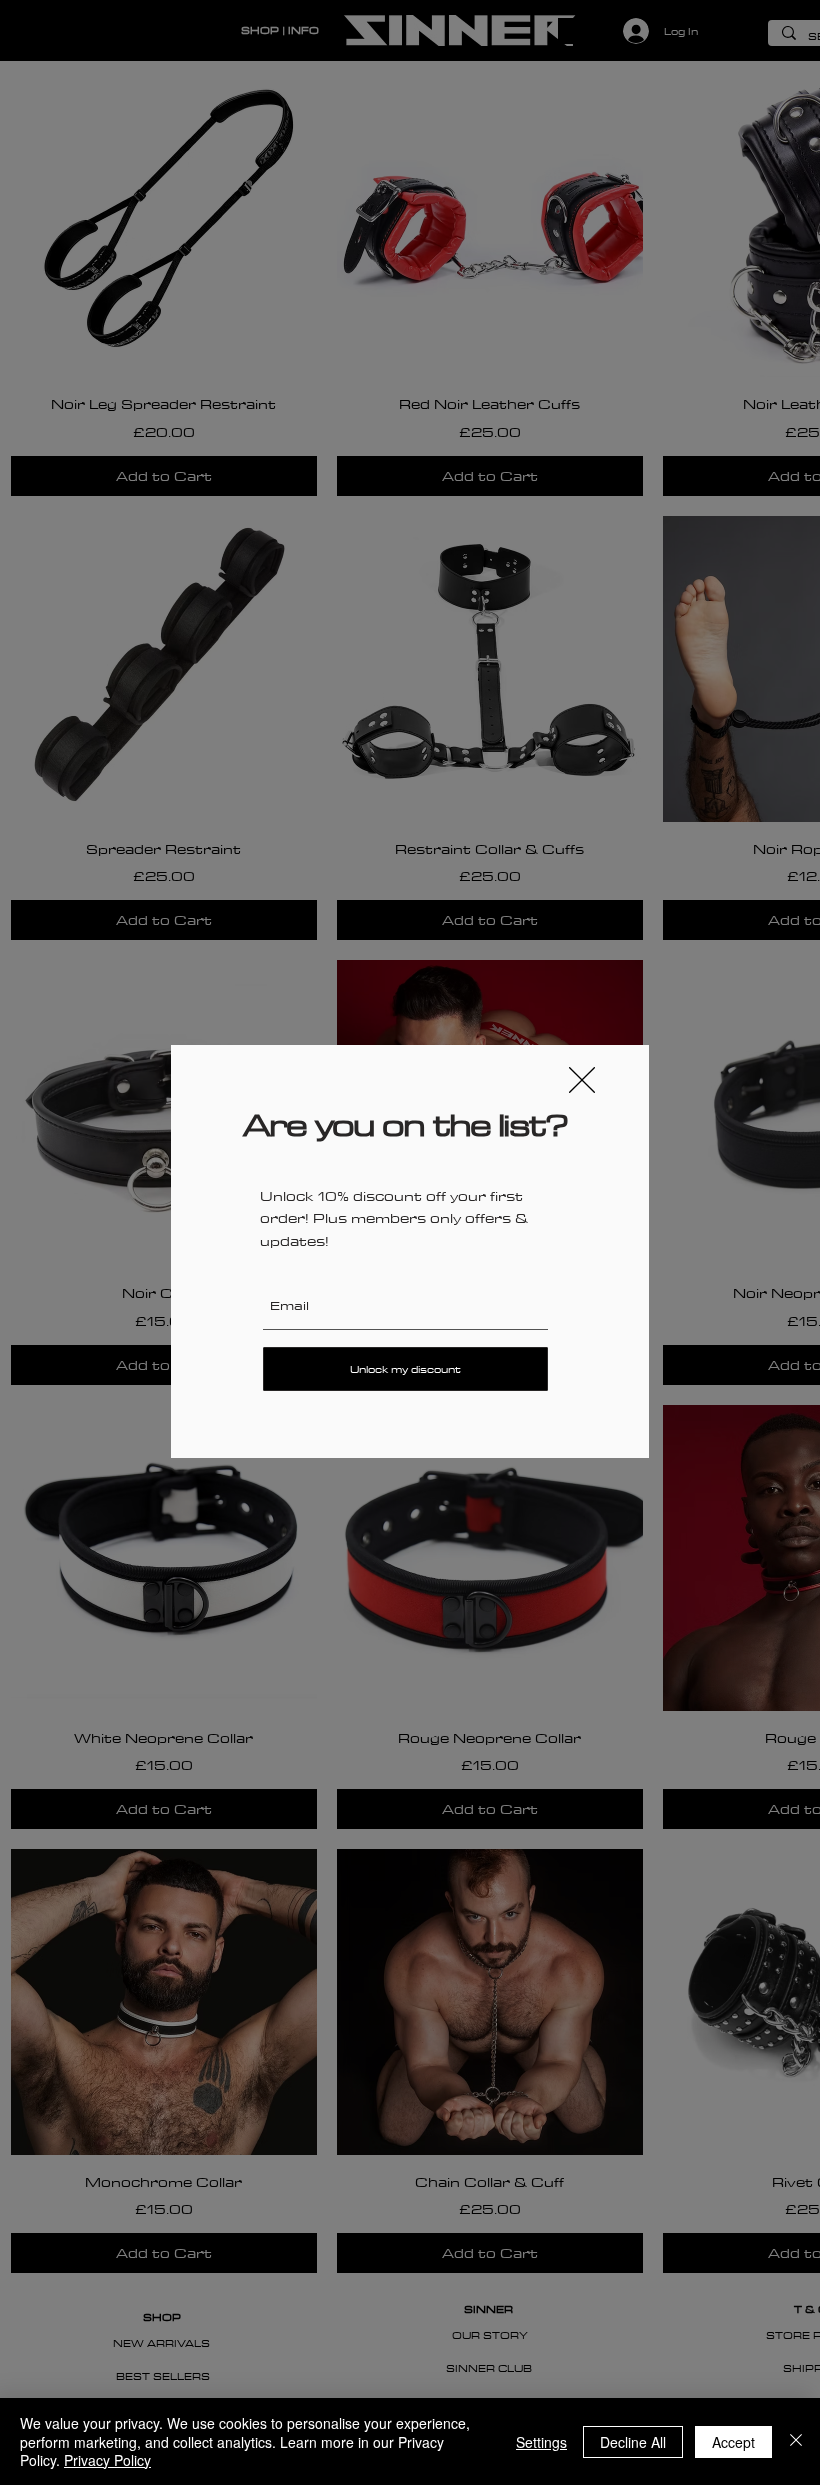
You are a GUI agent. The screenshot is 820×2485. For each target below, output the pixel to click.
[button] (582, 1080)
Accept (733, 2442)
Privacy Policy (107, 2460)
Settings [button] (541, 2442)
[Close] (796, 2441)
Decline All (633, 2442)
